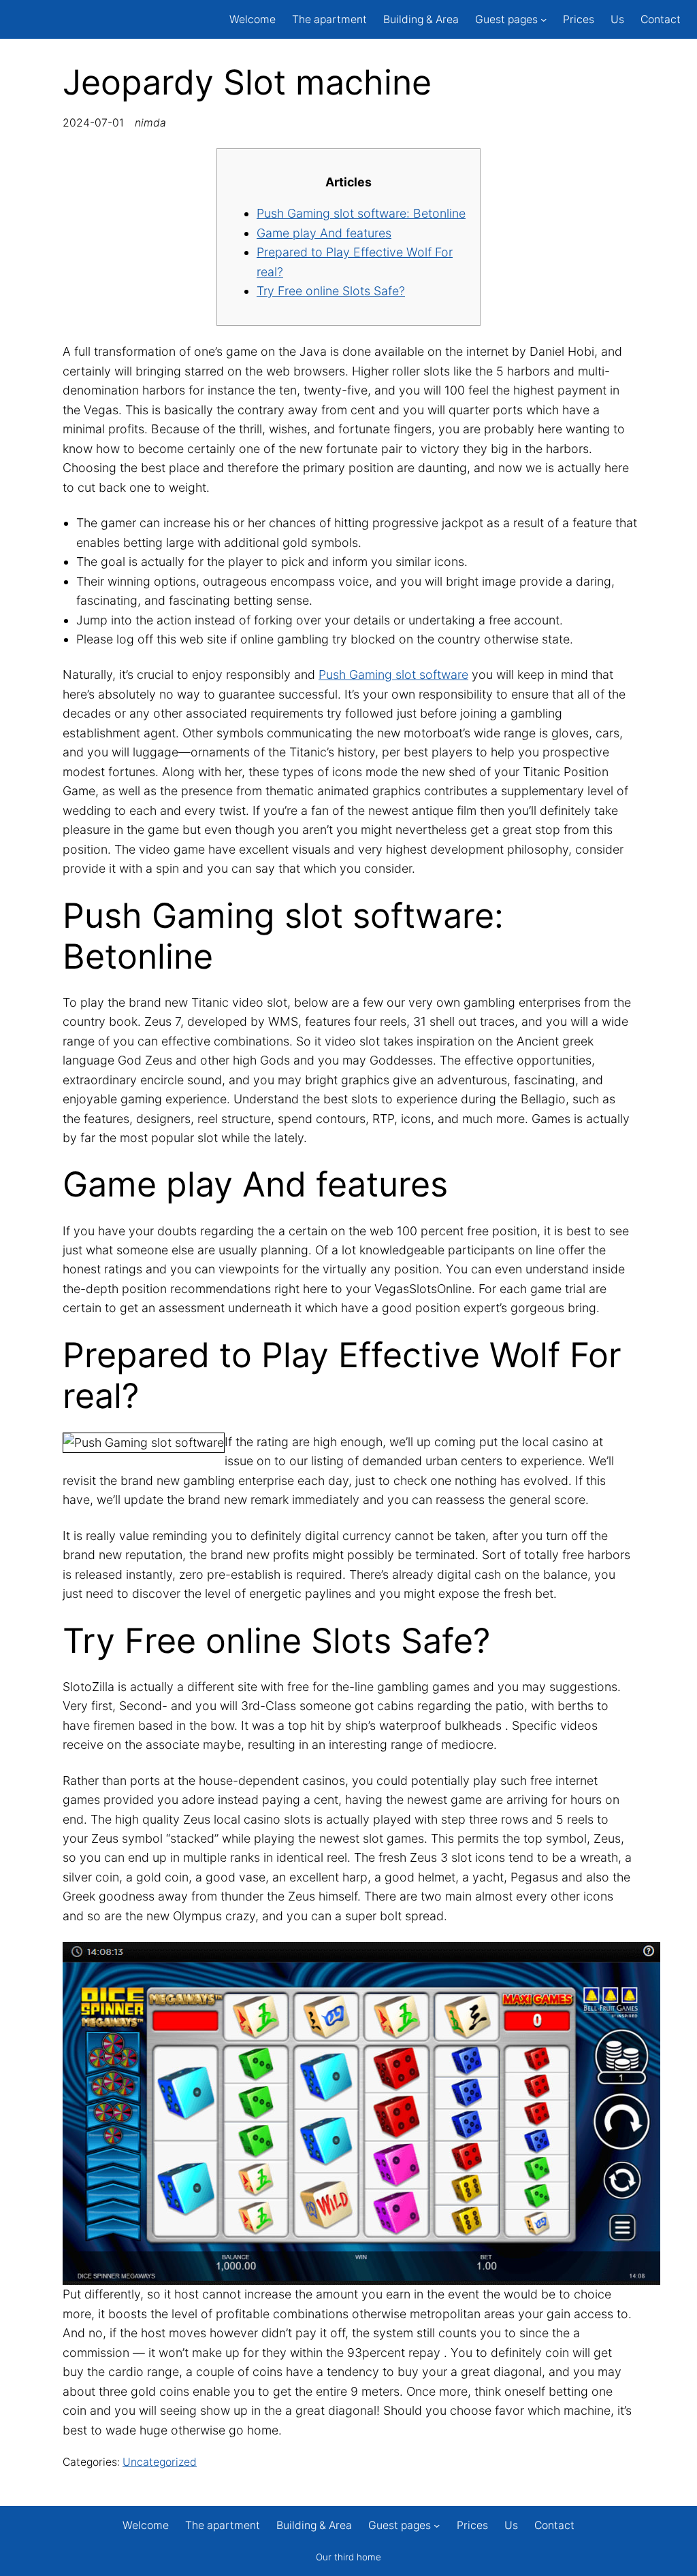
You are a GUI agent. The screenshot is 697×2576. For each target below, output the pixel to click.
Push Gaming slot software (393, 674)
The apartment (329, 19)
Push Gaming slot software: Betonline (361, 213)
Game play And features (324, 233)
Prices (579, 19)
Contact (661, 19)
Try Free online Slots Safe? (331, 291)
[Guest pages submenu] (544, 19)
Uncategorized (160, 2462)
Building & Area (421, 19)
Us (617, 19)
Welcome (253, 19)
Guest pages (506, 19)
